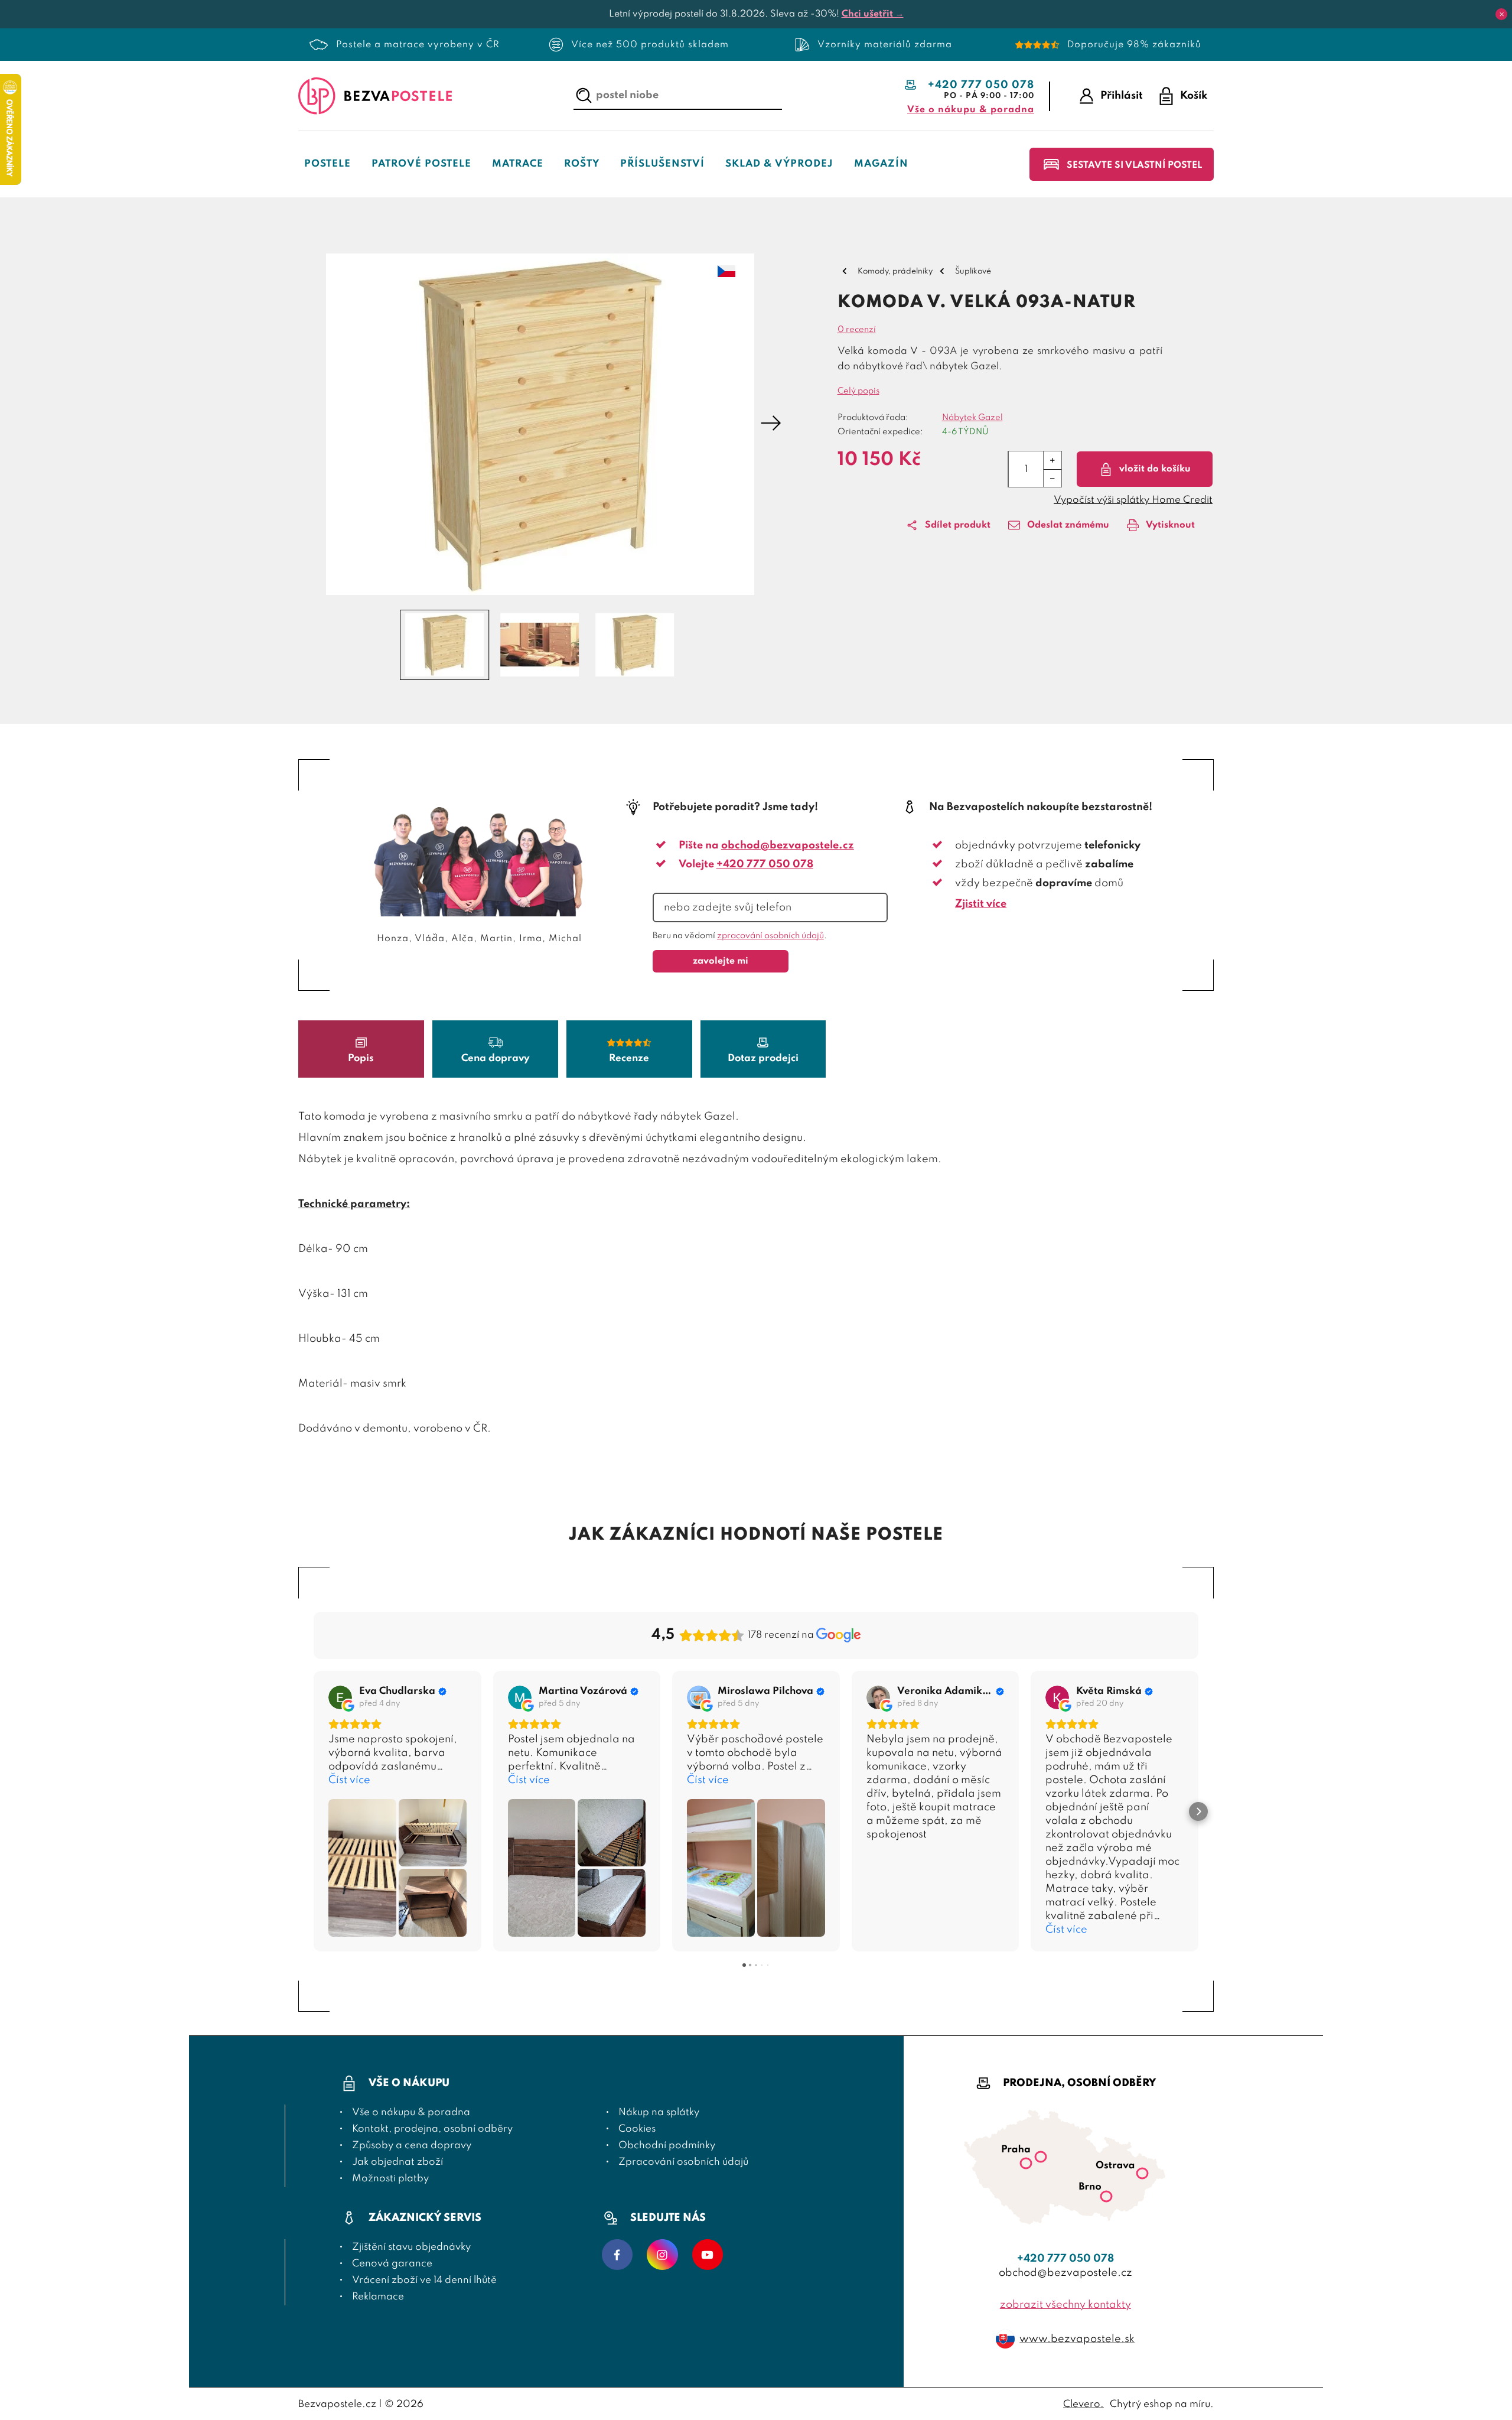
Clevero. (1084, 2404)
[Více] (1052, 460)
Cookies (637, 2129)
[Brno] (1106, 2199)
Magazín (881, 164)
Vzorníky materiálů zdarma (885, 45)
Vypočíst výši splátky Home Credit (1133, 500)
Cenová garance (392, 2264)
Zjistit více (981, 904)
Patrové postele (421, 164)
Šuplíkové (973, 271)
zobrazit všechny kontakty (1065, 2305)
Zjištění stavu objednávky (411, 2247)
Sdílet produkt (958, 525)
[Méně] (1052, 478)
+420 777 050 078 (981, 85)
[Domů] (375, 96)
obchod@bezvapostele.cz (788, 845)
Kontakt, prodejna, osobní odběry (432, 2129)
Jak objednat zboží (397, 2162)
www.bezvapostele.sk (1077, 2339)
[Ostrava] (1142, 2176)
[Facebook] (617, 2256)
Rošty (582, 164)
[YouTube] (708, 2256)
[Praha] (1041, 2159)
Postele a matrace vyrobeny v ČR (418, 45)
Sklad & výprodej (779, 164)
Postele (328, 164)
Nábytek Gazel (972, 418)
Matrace (518, 164)
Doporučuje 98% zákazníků (1134, 45)
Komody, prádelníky (895, 271)
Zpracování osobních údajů (683, 2162)
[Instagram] (662, 2256)
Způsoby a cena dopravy (412, 2146)
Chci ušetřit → (873, 14)
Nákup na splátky (659, 2112)
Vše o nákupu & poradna (971, 110)
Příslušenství (662, 164)
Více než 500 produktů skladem (650, 45)
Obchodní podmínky (667, 2146)
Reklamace (378, 2297)
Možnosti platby (390, 2179)
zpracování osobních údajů (770, 936)
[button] (309, 424)
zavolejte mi (721, 961)
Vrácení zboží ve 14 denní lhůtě (424, 2280)
